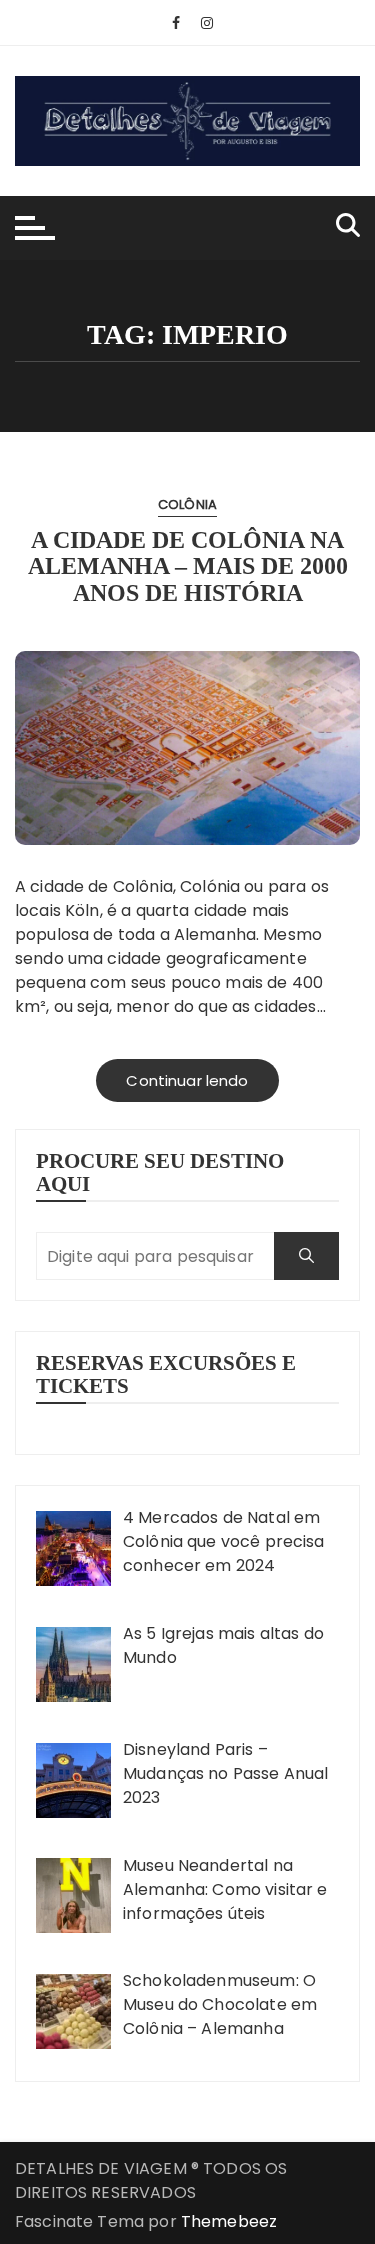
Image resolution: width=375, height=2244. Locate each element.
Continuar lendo (187, 1080)
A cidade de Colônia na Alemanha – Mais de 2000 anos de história (188, 566)
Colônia (187, 504)
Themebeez (229, 2221)
